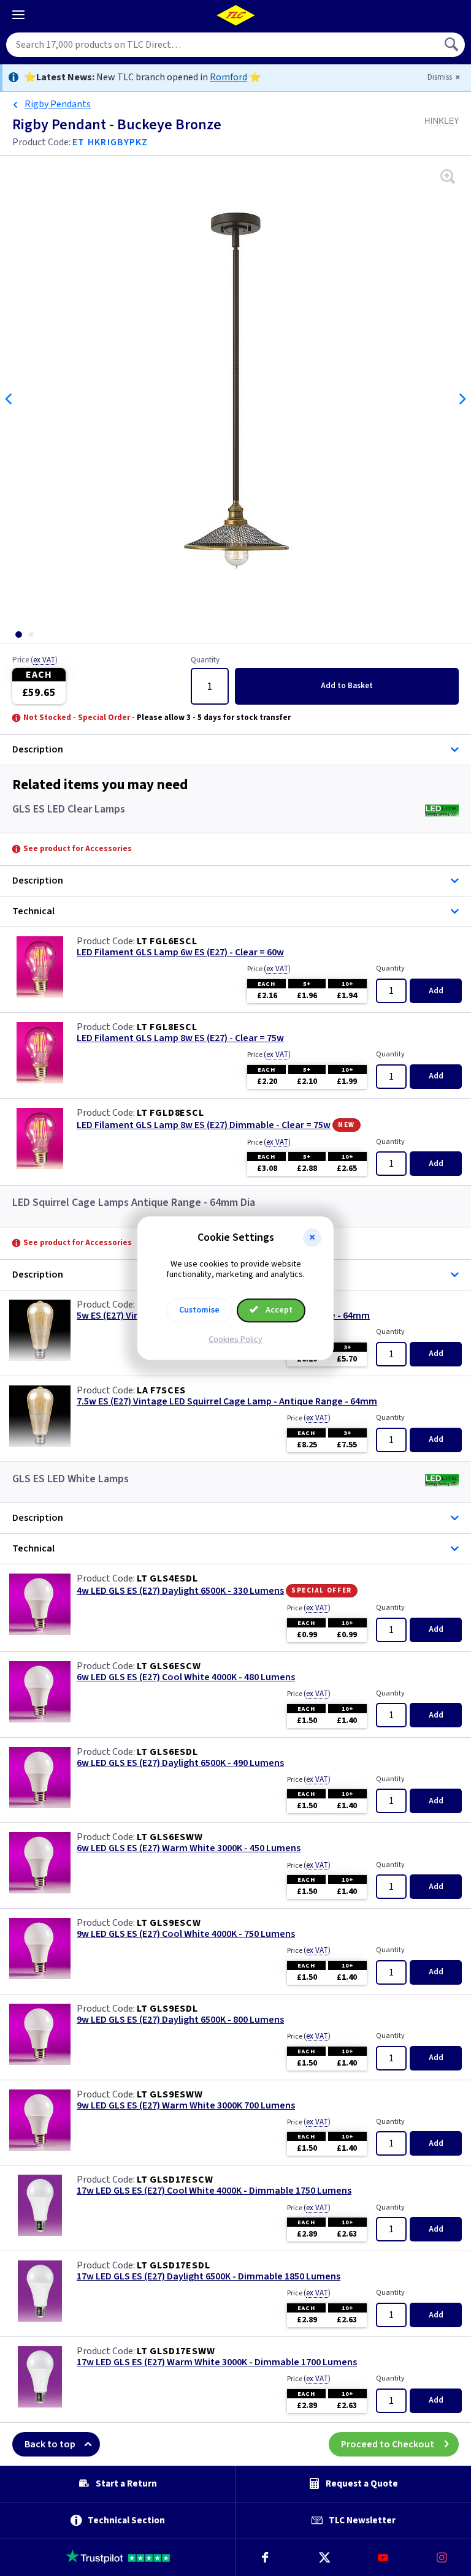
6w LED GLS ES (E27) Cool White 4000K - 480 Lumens (186, 1677)
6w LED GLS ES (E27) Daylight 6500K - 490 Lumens (180, 1763)
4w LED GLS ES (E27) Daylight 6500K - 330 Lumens (180, 1591)
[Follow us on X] (324, 2558)
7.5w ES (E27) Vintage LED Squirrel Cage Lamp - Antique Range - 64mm (227, 1402)
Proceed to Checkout (388, 2444)
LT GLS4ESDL (167, 1578)
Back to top (50, 2444)
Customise (199, 1310)
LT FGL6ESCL (167, 941)
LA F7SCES (161, 1390)
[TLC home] (235, 15)
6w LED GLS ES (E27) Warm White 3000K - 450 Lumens (189, 1848)
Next (462, 399)
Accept (278, 1310)
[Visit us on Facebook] (265, 2558)
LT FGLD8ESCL (170, 1113)
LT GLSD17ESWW (176, 2351)
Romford (228, 77)
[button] (312, 1238)
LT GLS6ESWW (170, 1837)
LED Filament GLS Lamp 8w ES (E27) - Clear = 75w (180, 1038)
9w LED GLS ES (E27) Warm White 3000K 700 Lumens (186, 2106)
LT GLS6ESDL (167, 1752)
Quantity (205, 661)
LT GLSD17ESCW (175, 2180)
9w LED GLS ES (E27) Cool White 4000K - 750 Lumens (186, 1934)
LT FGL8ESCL (167, 1027)
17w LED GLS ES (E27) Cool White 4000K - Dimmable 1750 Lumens (214, 2191)
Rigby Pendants (58, 104)
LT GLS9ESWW (170, 2094)
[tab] (18, 635)
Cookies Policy (235, 1339)
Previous (9, 399)
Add (347, 686)
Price (35, 661)
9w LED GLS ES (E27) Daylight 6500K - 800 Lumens (180, 2020)
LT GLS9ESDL (167, 2009)
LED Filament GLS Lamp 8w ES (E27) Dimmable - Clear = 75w (204, 1125)
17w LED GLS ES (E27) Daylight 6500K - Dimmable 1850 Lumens (209, 2277)
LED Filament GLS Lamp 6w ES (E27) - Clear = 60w (180, 953)
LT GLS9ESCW (169, 1923)
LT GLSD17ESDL (173, 2265)
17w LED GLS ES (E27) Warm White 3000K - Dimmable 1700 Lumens (217, 2362)
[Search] (453, 45)
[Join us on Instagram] (442, 2558)
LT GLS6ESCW (169, 1666)
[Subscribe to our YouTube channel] (383, 2558)
